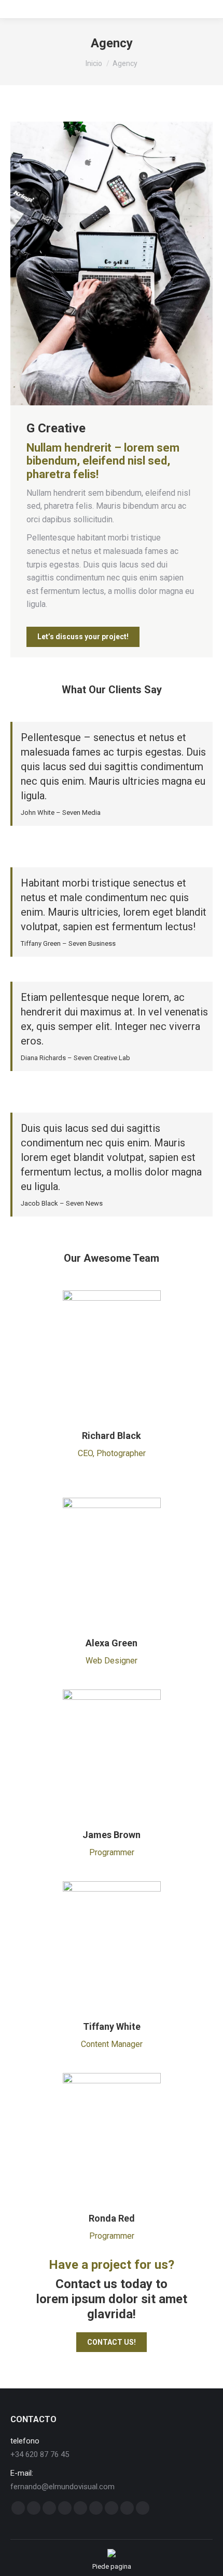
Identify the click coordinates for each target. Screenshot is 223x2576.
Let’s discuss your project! (83, 637)
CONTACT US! (112, 2342)
